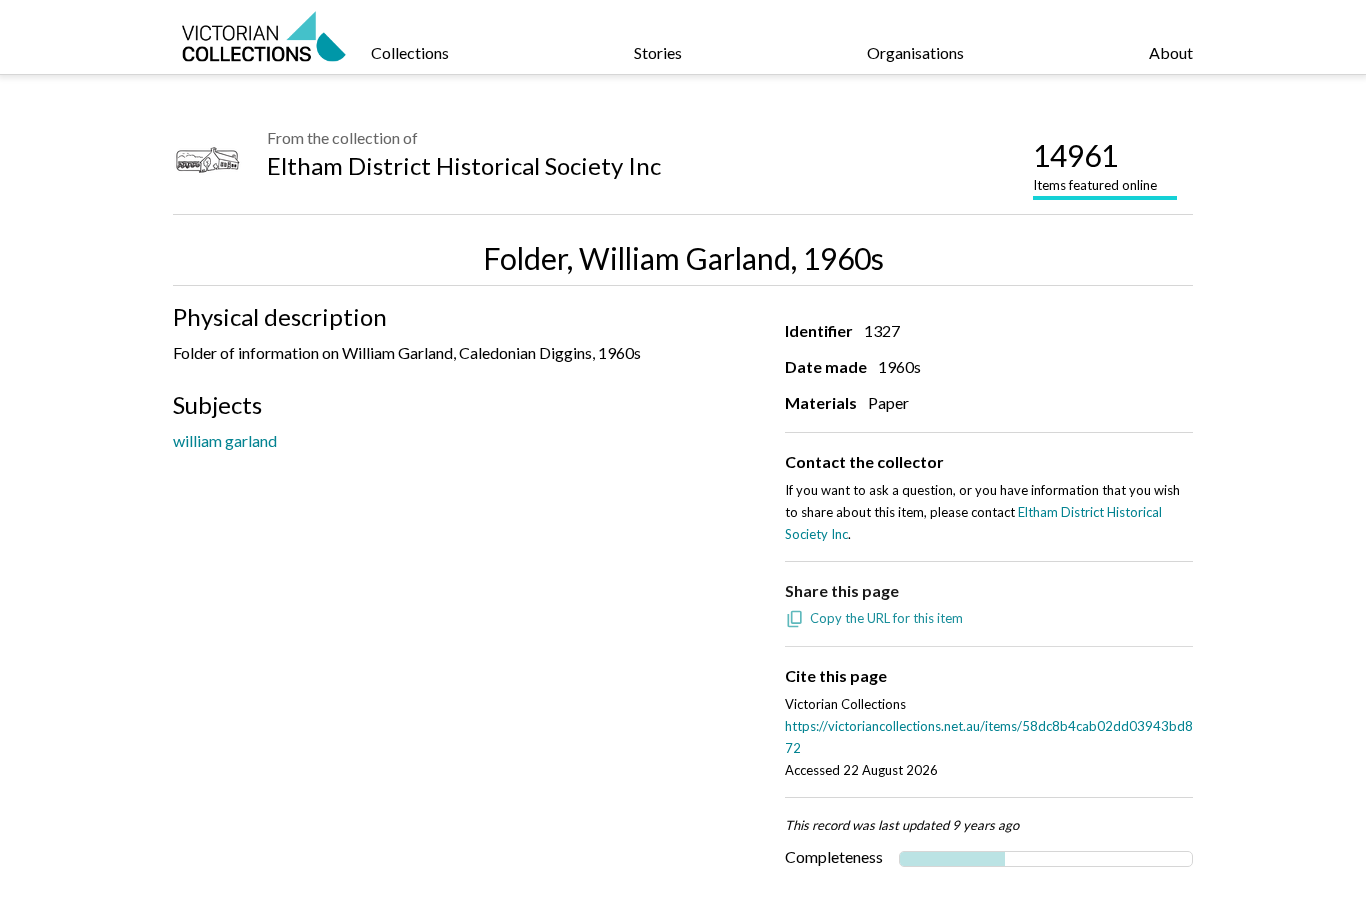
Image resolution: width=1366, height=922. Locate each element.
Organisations (915, 52)
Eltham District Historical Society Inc (464, 165)
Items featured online (1095, 165)
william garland (225, 440)
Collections (410, 52)
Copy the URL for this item (886, 618)
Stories (658, 52)
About (1171, 52)
